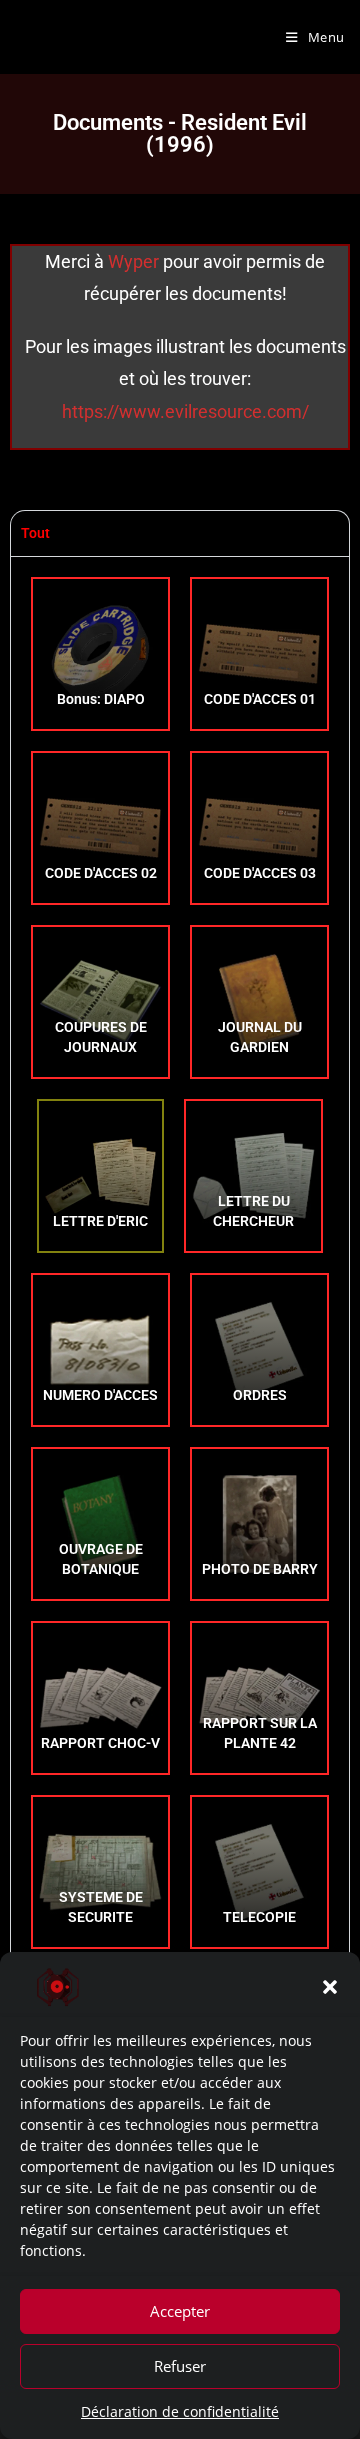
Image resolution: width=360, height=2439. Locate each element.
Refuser (180, 2366)
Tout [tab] (35, 533)
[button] (330, 1987)
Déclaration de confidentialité (180, 2411)
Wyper (135, 261)
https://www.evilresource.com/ (185, 411)
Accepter (180, 2311)
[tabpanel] (180, 1349)
